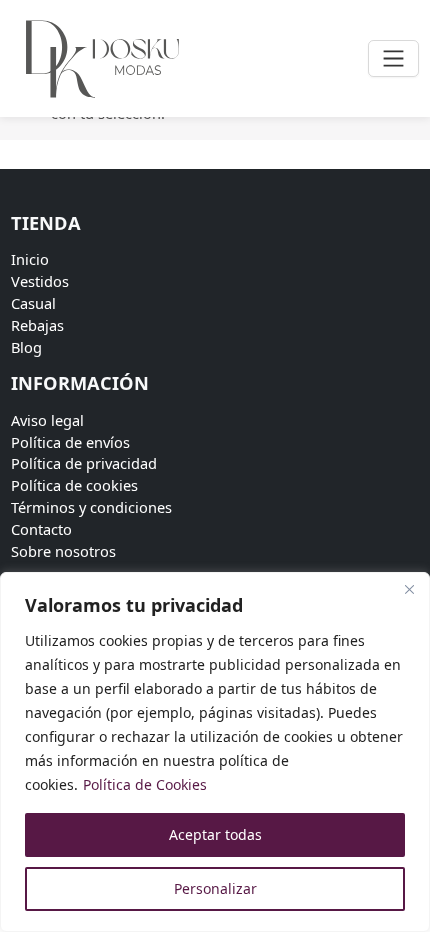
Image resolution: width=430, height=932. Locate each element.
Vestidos (40, 281)
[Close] (409, 589)
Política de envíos (70, 442)
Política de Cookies (145, 784)
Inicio (30, 259)
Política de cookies (74, 485)
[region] (215, 752)
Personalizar (215, 888)
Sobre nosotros (63, 551)
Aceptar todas (215, 834)
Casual (33, 303)
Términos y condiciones (91, 507)
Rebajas (37, 325)
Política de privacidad (84, 463)
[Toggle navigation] (393, 58)
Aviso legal (47, 420)
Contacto (41, 529)
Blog (26, 347)
